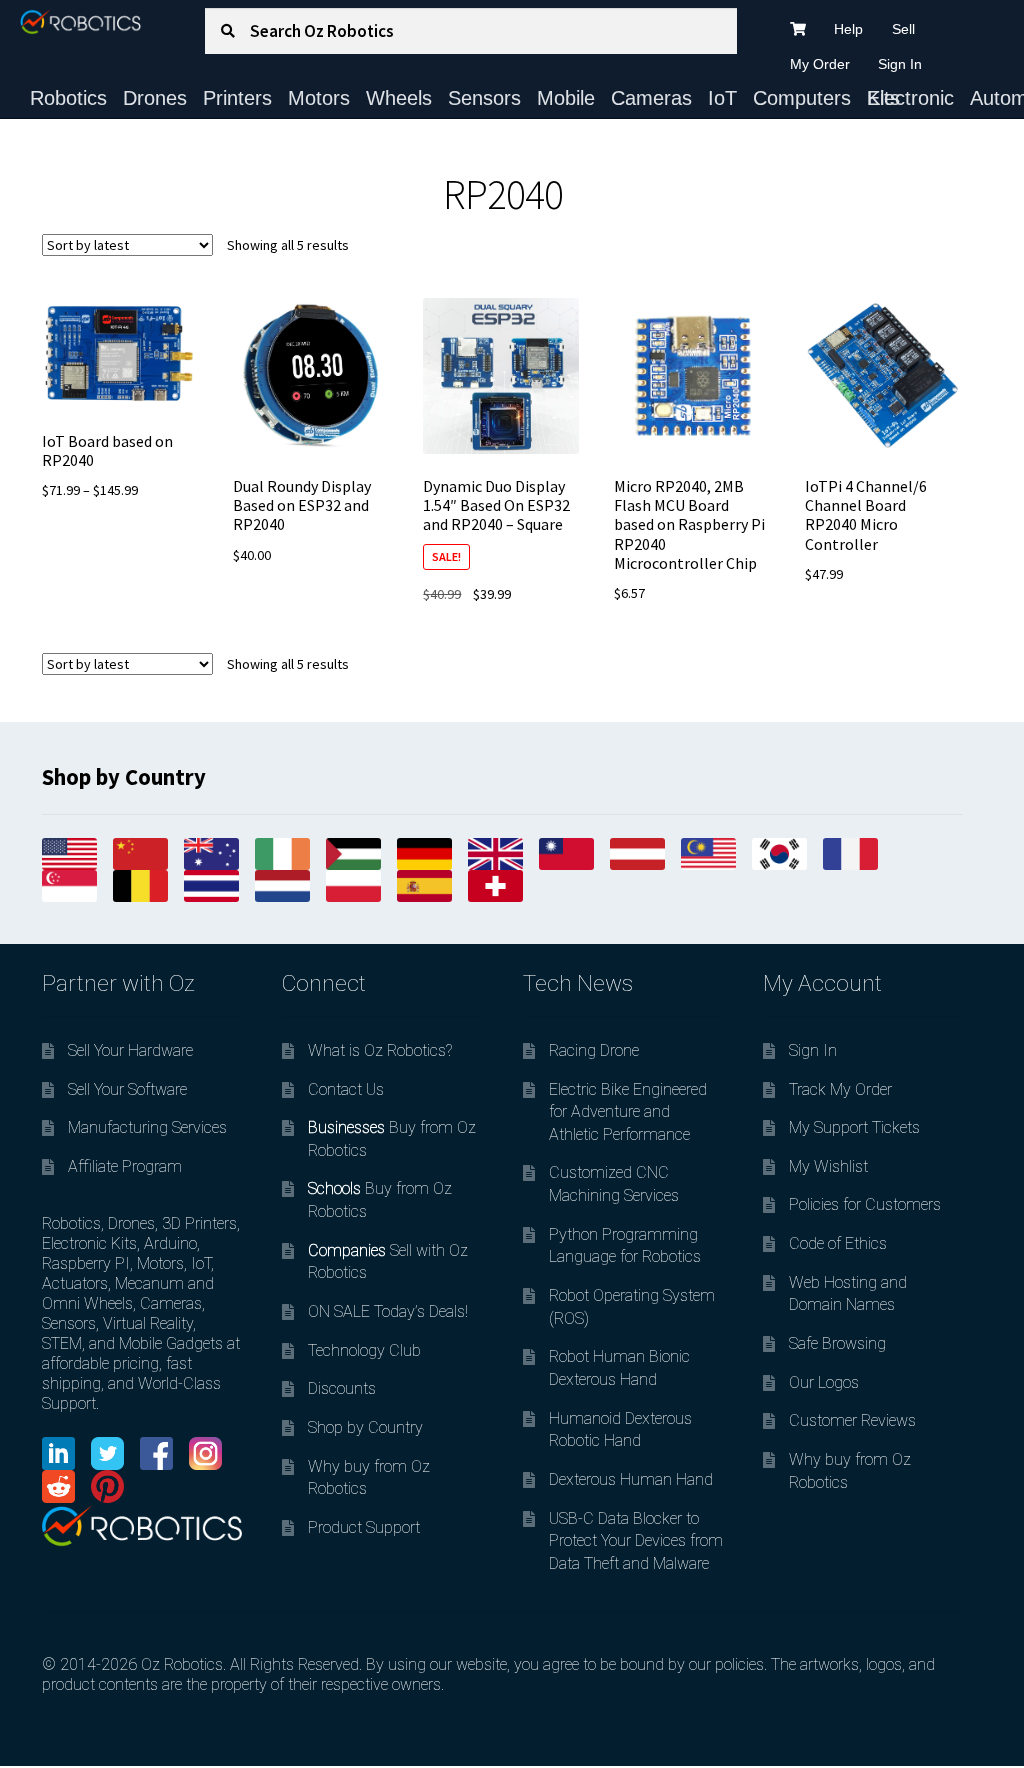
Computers (802, 98)
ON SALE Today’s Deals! (388, 1311)
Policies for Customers (865, 1204)
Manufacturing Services (147, 1127)
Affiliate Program (125, 1166)
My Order (820, 64)
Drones (155, 98)
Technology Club (364, 1350)
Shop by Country (365, 1427)
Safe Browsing (837, 1343)
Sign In (900, 64)
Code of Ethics (838, 1243)
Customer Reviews (852, 1420)
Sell (903, 29)
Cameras (651, 98)
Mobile (566, 98)
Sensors (484, 98)
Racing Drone (594, 1050)
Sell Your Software (127, 1089)
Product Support (364, 1527)
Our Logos (824, 1382)
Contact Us (346, 1089)
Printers (237, 98)
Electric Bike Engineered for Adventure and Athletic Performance (628, 1112)
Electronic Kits (910, 98)
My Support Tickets (854, 1127)
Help (848, 29)
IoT (722, 98)
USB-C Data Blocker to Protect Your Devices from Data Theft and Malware (636, 1541)
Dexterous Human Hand (631, 1479)
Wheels (399, 98)
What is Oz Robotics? (380, 1050)
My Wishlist (828, 1166)
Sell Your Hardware (130, 1050)
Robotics (68, 98)
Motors (319, 98)
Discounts (342, 1388)
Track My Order (840, 1089)
